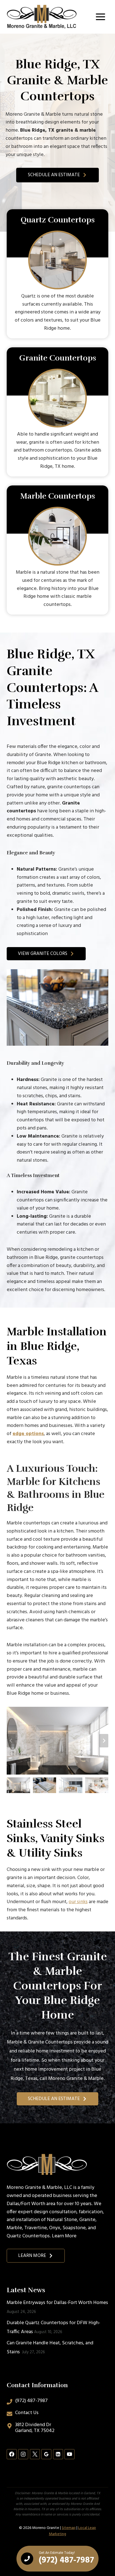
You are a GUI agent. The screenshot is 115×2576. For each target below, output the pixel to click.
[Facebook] (12, 2454)
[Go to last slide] (11, 1741)
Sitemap (69, 2528)
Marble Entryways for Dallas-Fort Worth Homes (57, 2303)
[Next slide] (104, 1741)
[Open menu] (100, 17)
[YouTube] (70, 2454)
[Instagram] (23, 2454)
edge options (28, 1434)
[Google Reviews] (46, 2454)
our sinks (78, 1902)
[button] (18, 1785)
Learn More (64, 2236)
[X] (35, 2454)
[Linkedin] (58, 2454)
